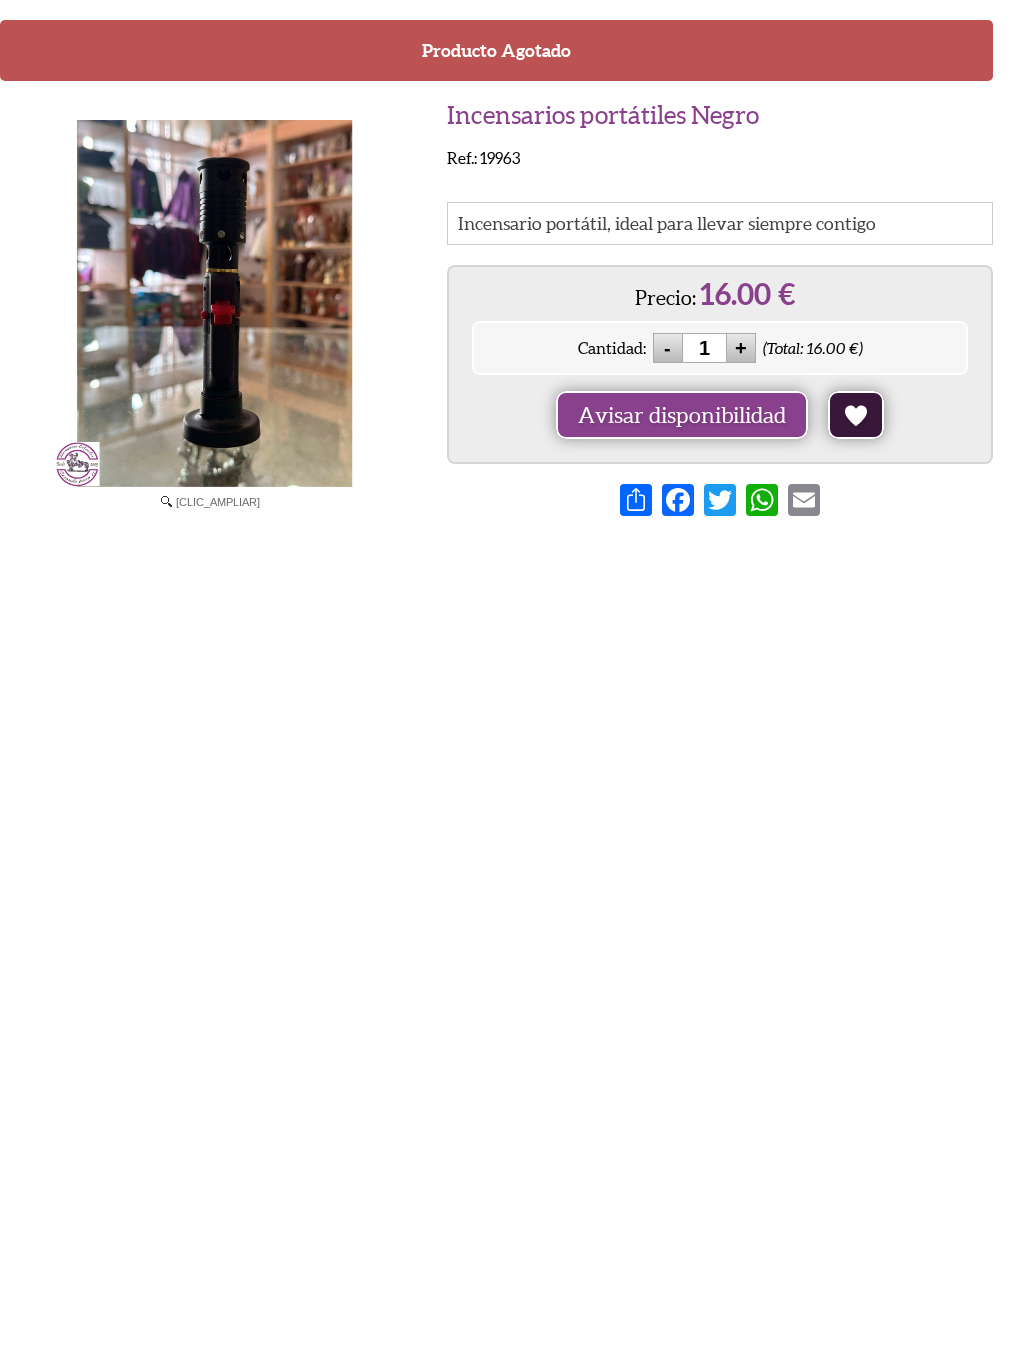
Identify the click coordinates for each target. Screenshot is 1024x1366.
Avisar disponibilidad (682, 415)
